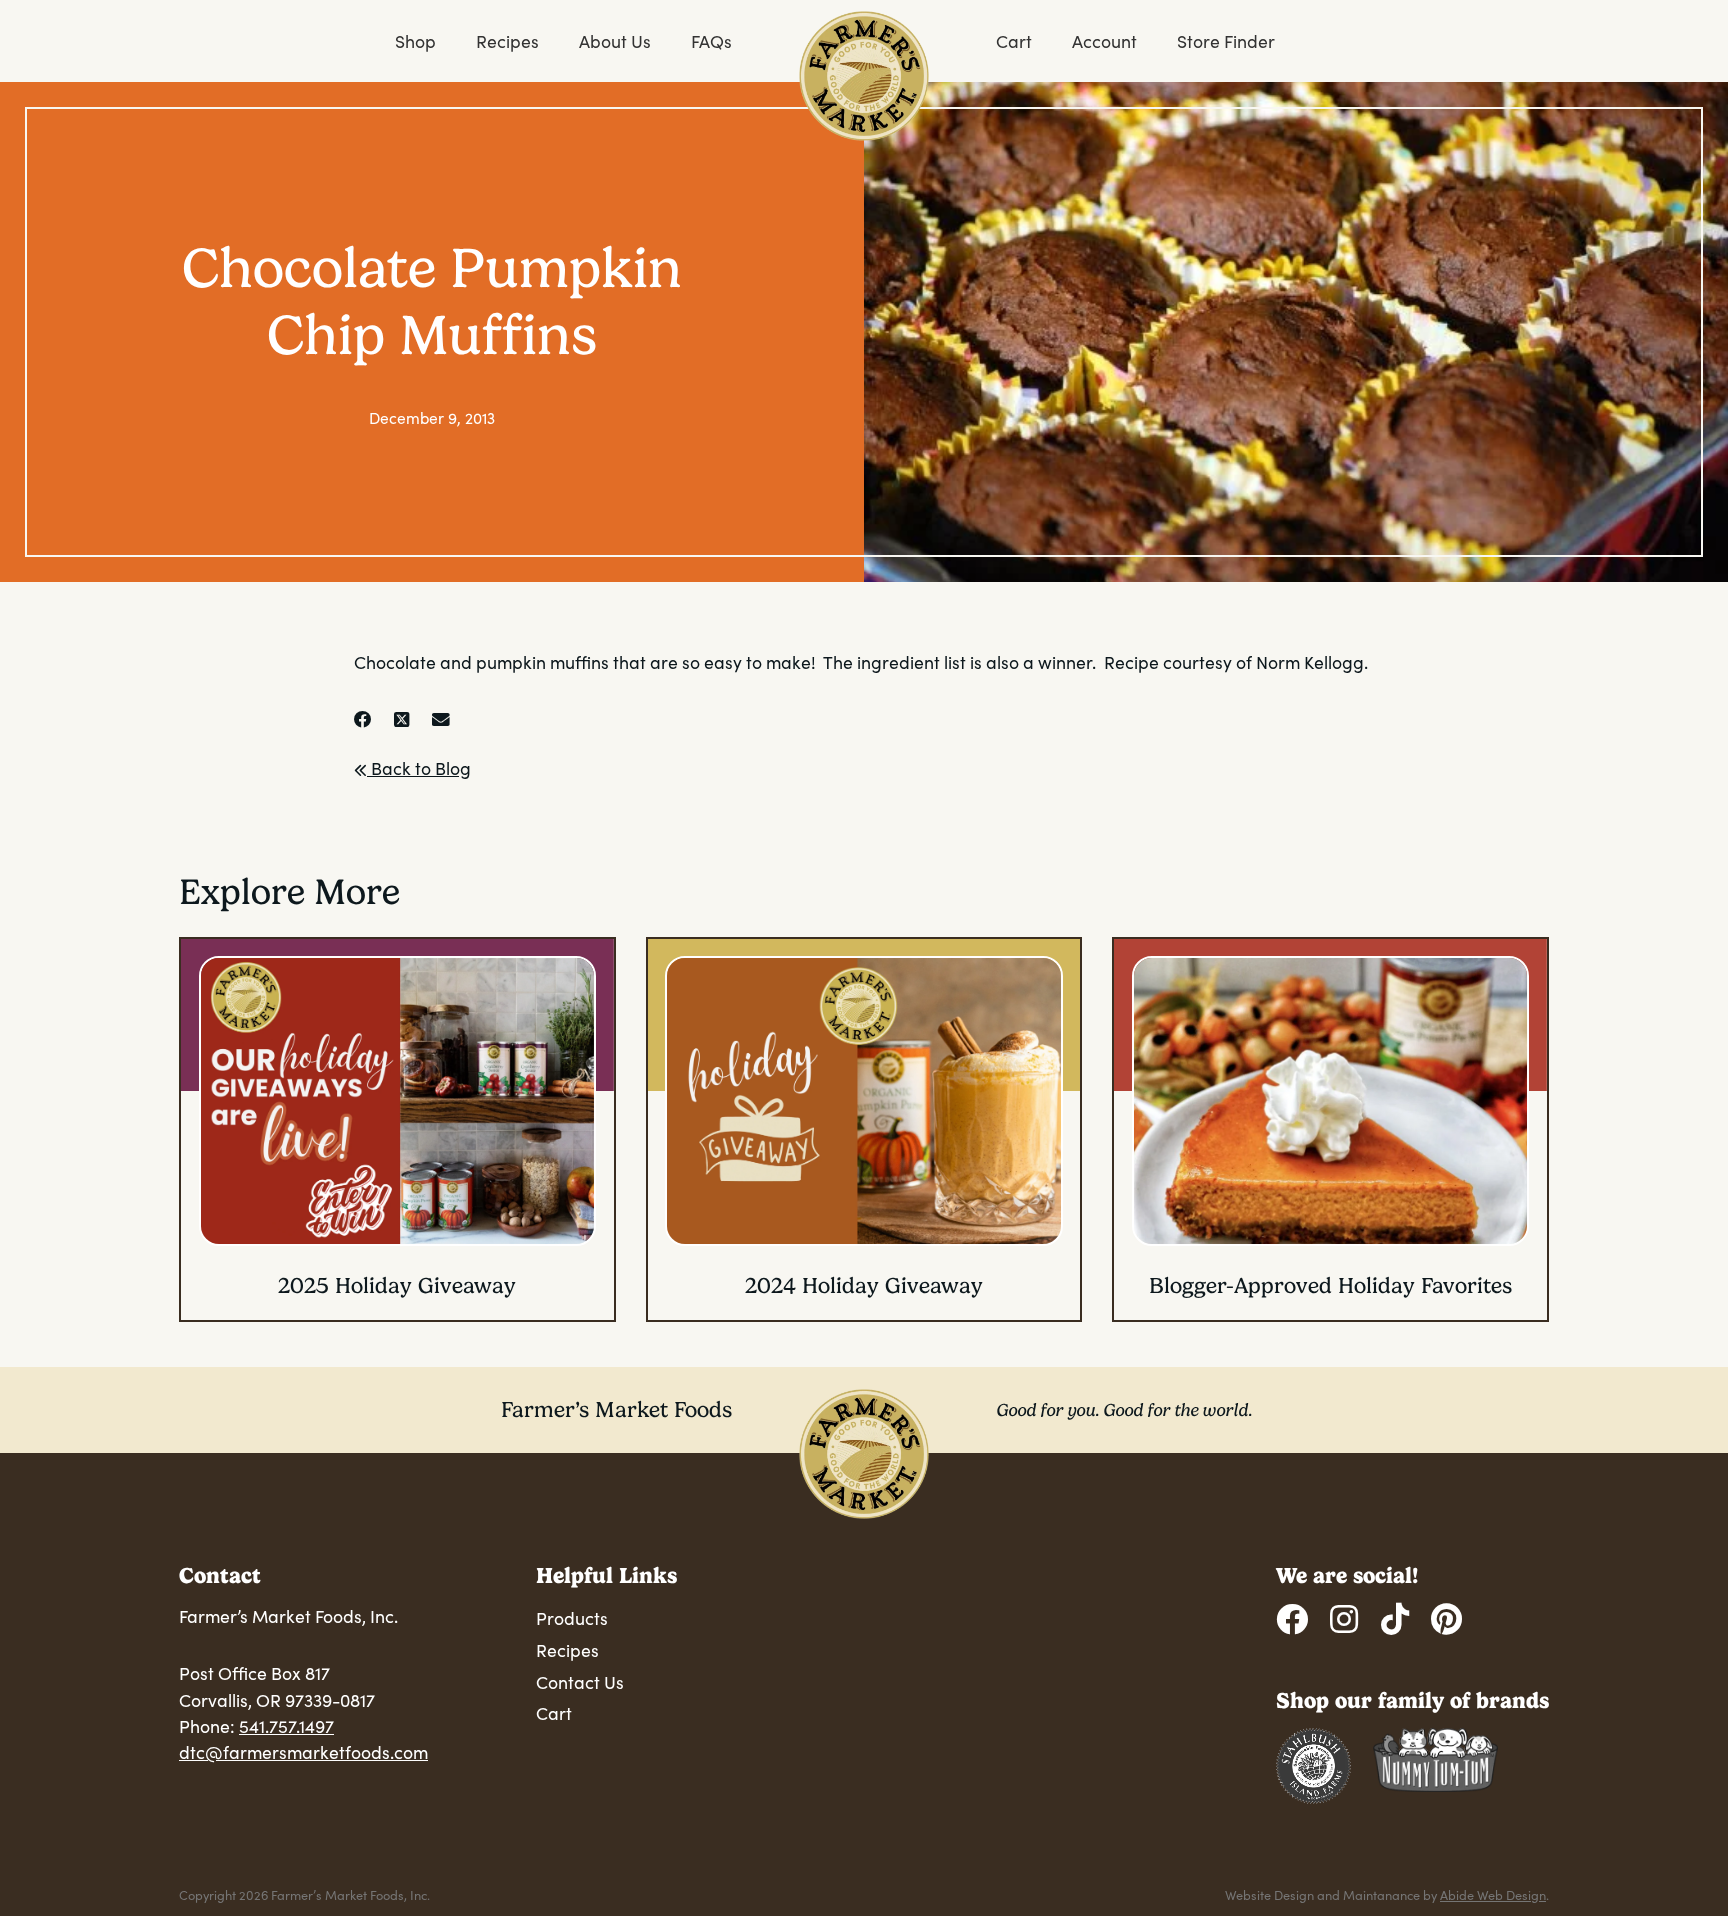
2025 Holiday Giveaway (397, 1285)
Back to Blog (419, 768)
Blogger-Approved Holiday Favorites (1330, 1285)
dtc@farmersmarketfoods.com (303, 1752)
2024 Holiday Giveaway (864, 1285)
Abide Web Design (1493, 1894)
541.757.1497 (286, 1726)
